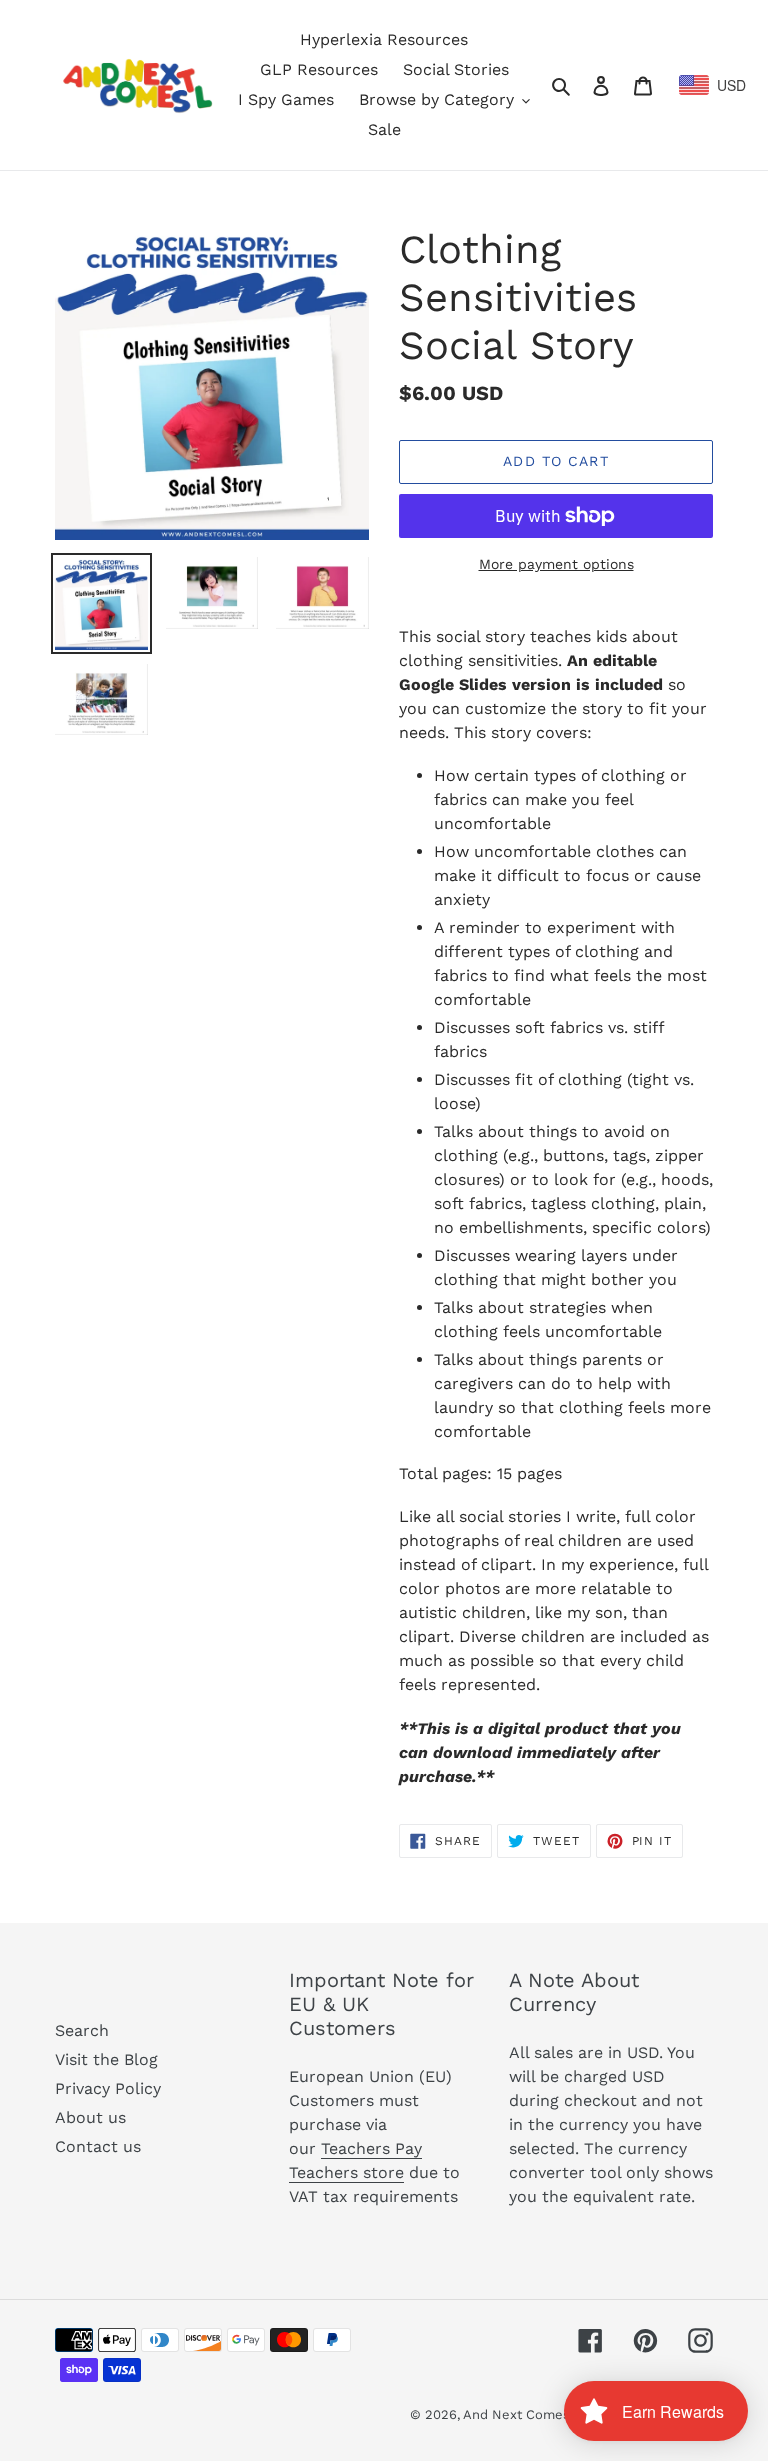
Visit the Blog (106, 2059)
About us (90, 2117)
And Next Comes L (522, 2414)
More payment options (556, 564)
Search (82, 2030)
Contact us (98, 2146)
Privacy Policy (108, 2088)
